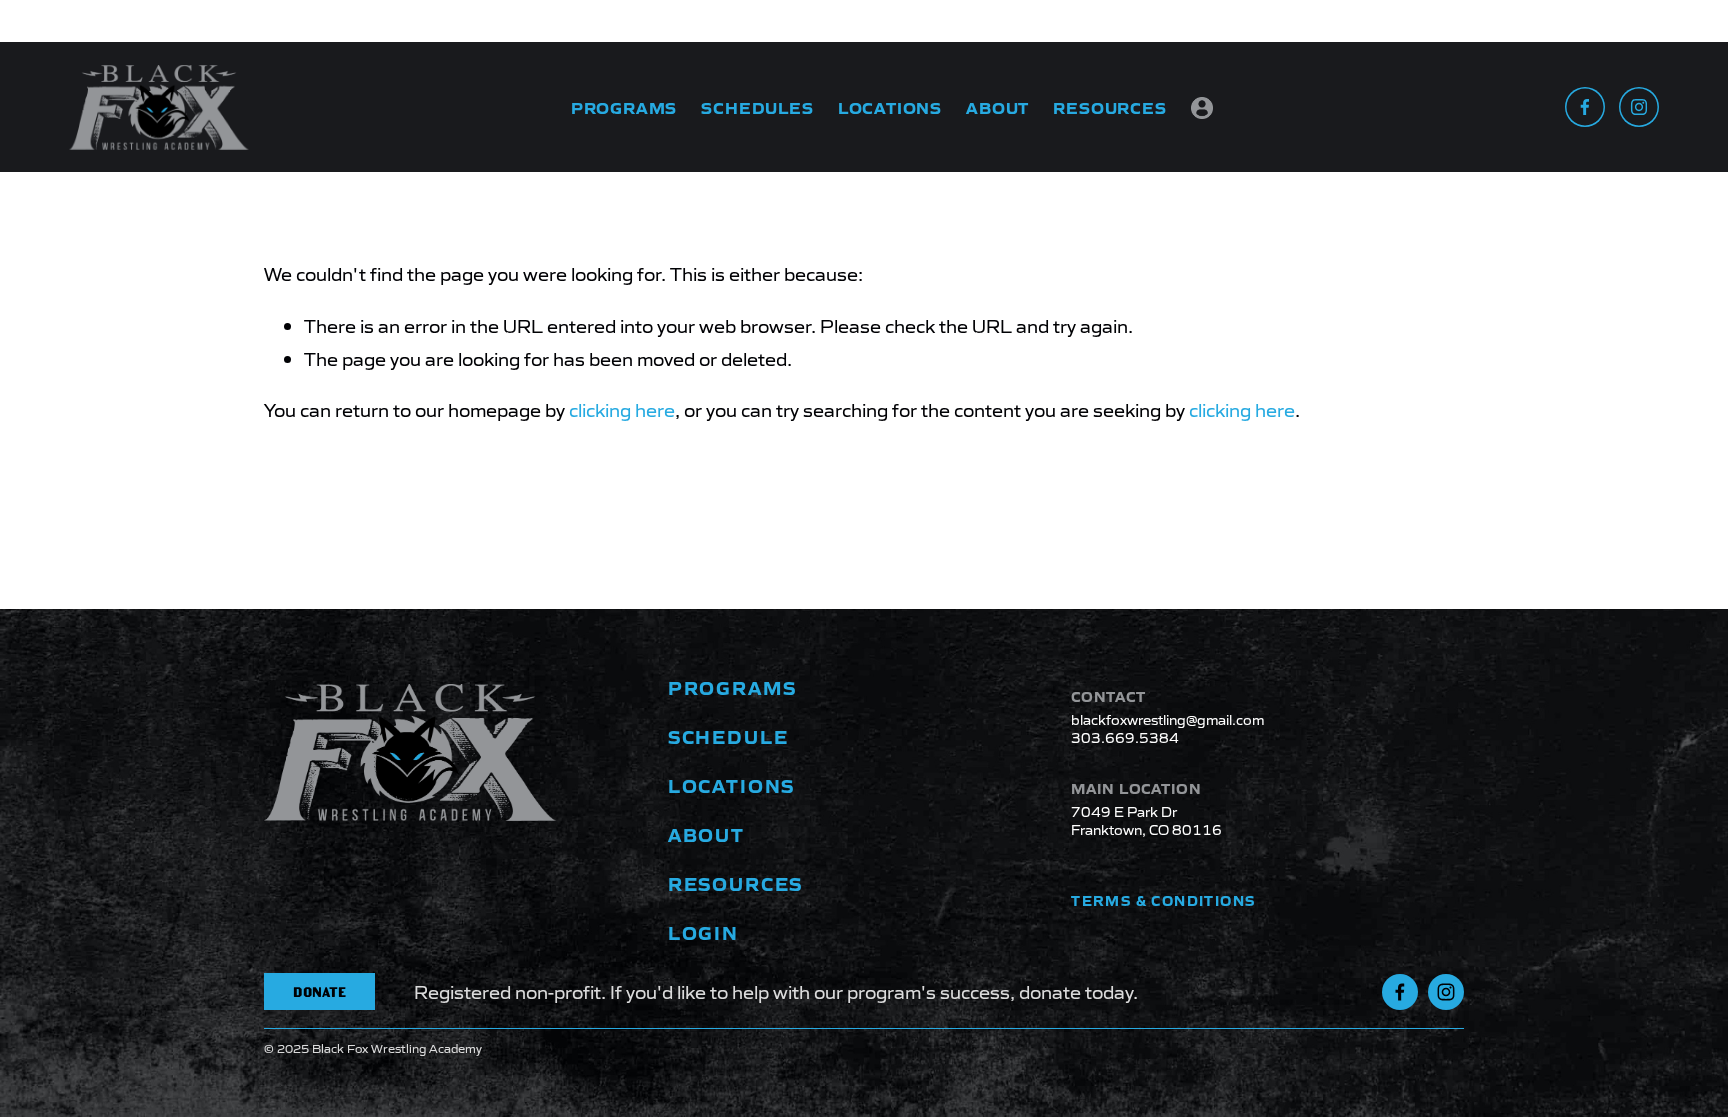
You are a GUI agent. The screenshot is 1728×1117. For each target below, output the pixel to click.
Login (1202, 109)
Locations (890, 107)
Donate (319, 992)
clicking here (622, 409)
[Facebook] (1585, 107)
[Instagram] (1639, 107)
